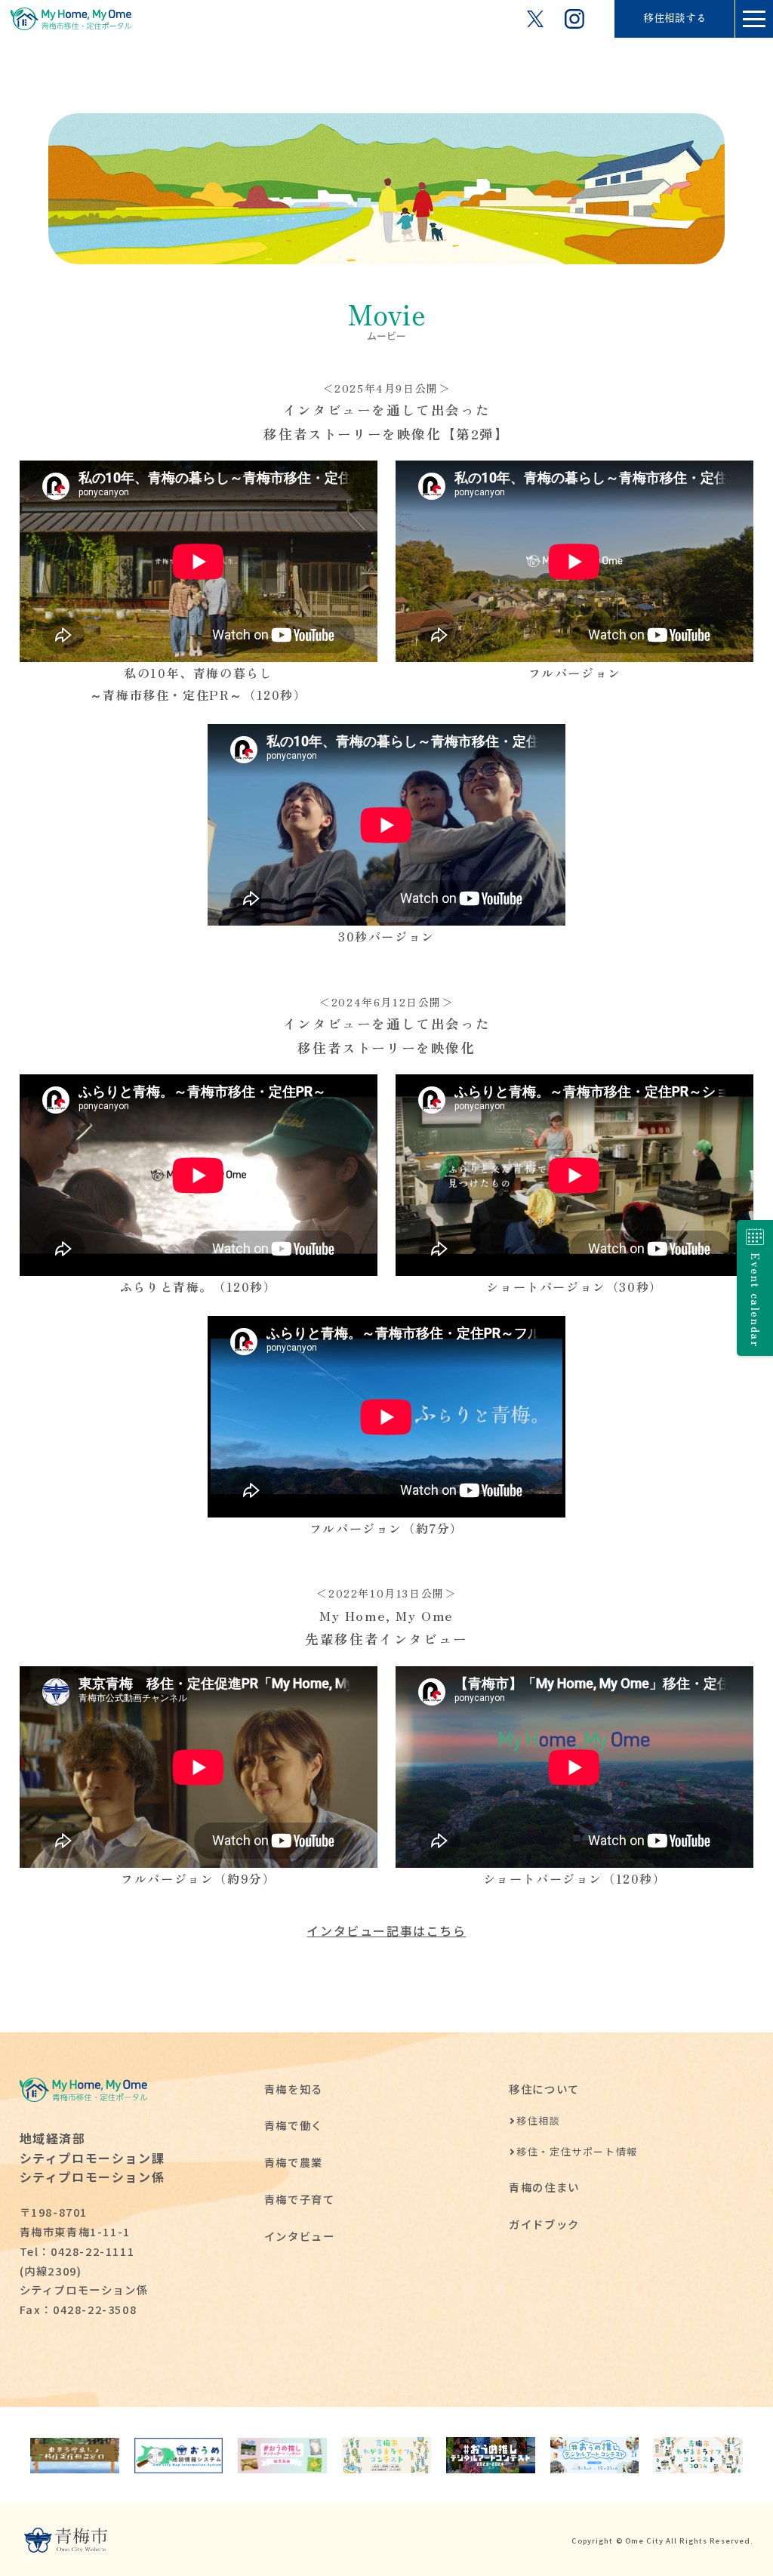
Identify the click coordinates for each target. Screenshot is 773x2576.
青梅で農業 (294, 2162)
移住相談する (675, 18)
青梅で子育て (300, 2199)
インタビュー (300, 2236)
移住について (544, 2089)
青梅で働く (294, 2125)
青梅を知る (294, 2089)
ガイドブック (544, 2224)
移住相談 (538, 2120)
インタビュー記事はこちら (386, 1930)
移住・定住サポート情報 (577, 2151)
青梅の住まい (544, 2187)
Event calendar (756, 1300)
